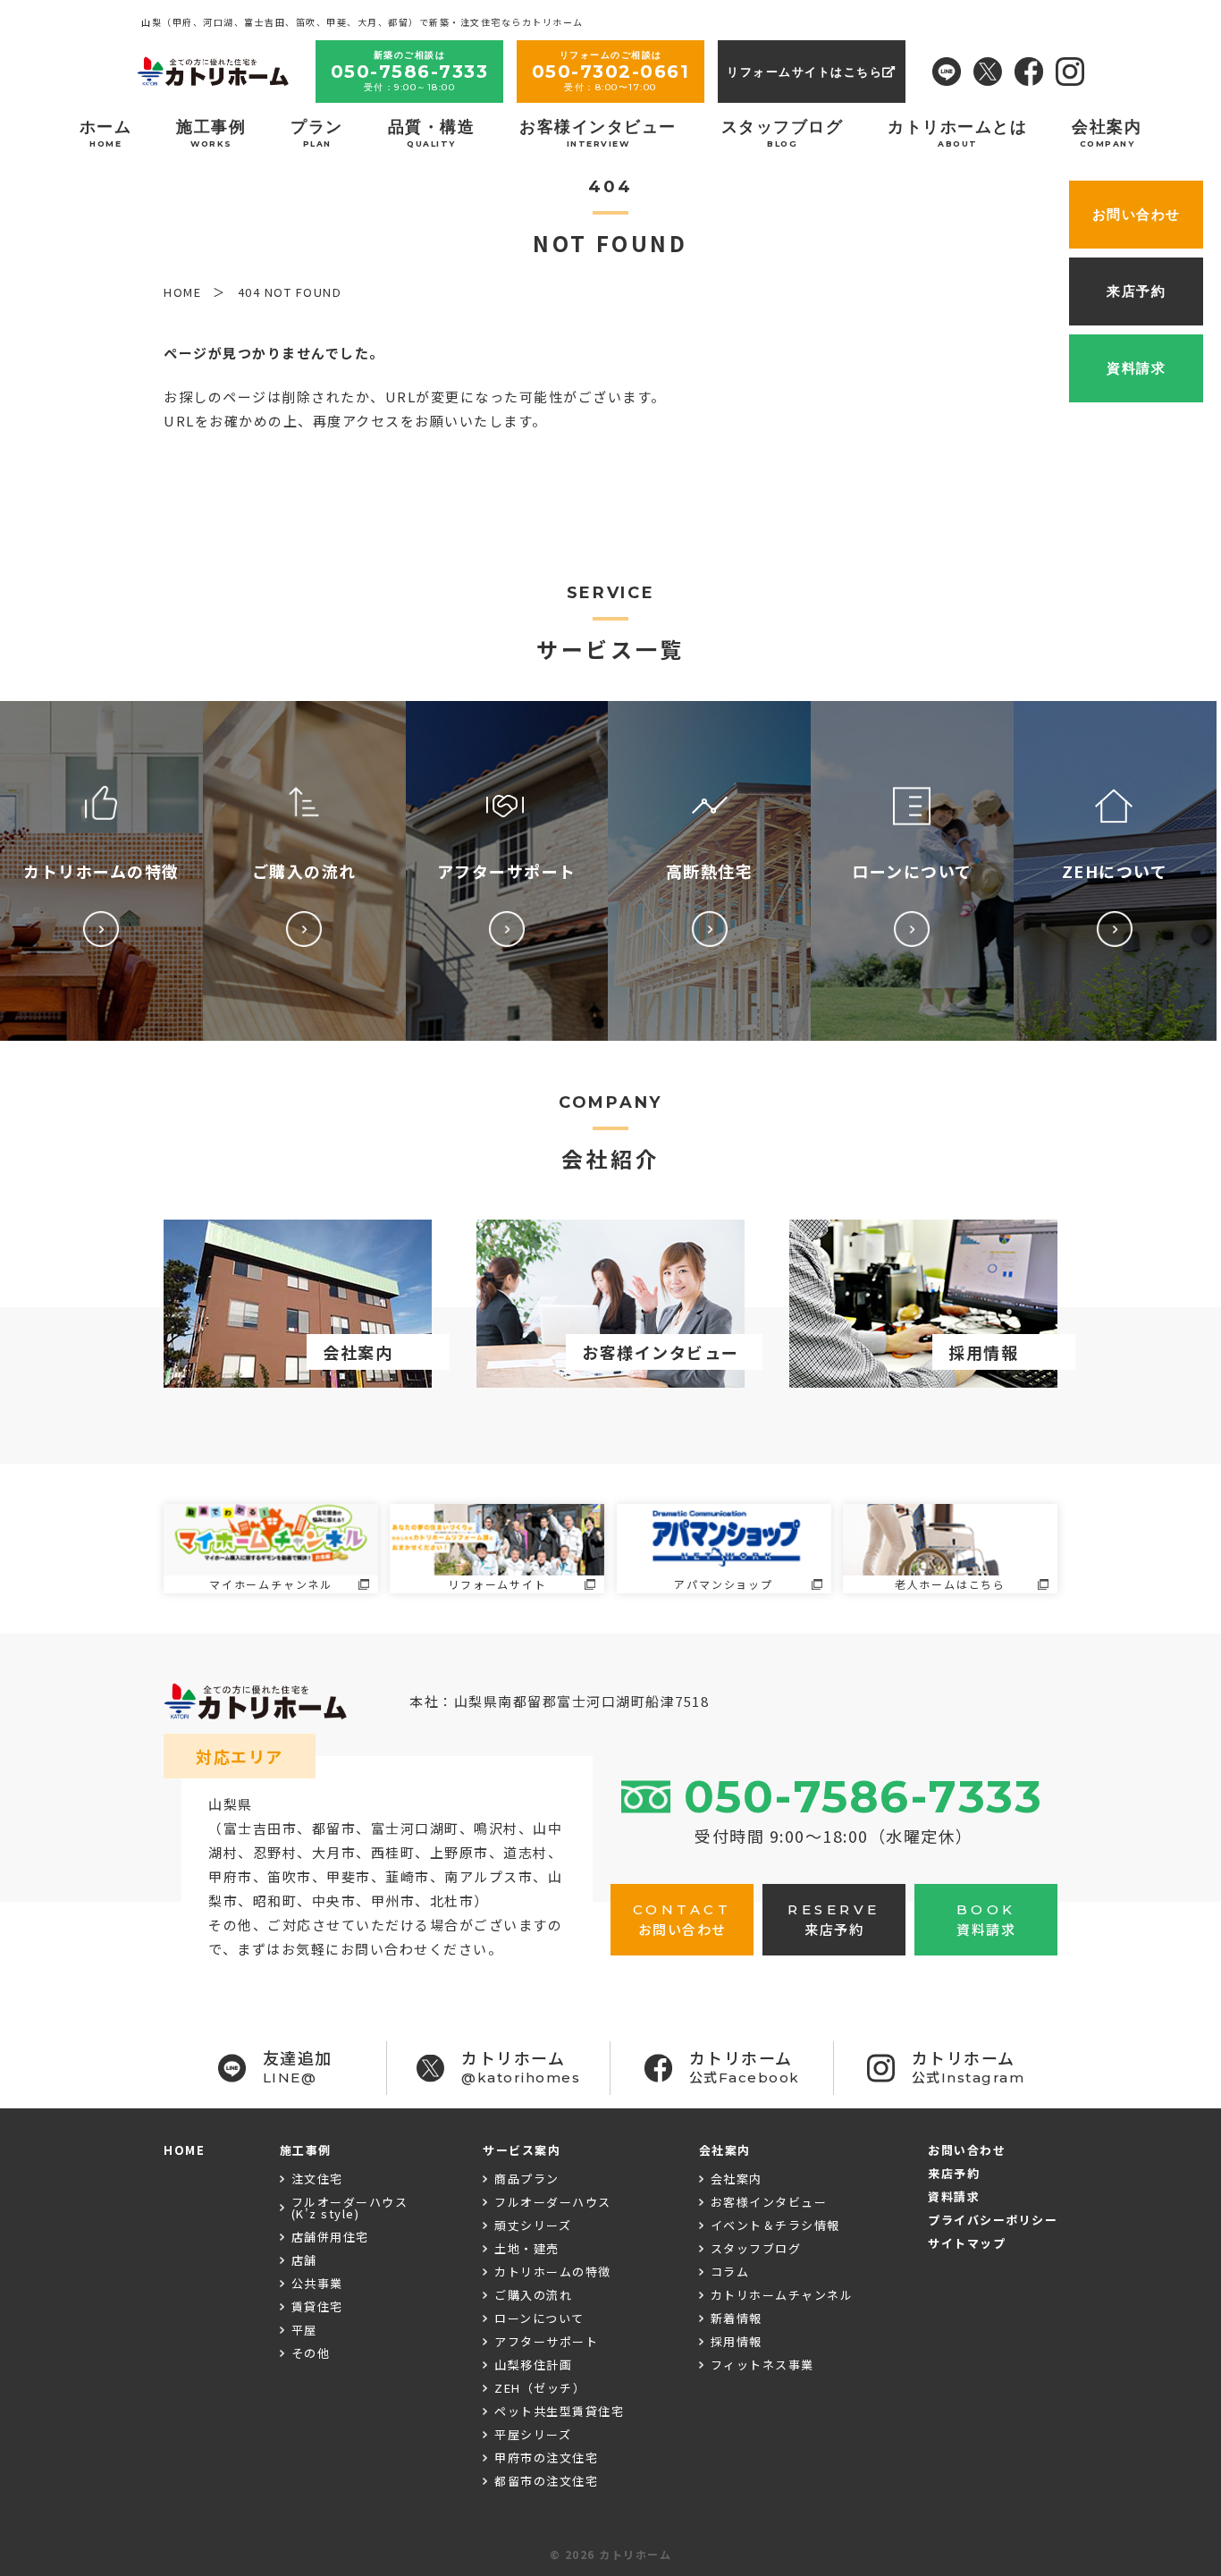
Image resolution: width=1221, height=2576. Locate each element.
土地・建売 (527, 2248)
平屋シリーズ (533, 2434)
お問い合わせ (967, 2150)
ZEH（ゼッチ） (540, 2388)
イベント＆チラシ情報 (775, 2225)
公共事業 (317, 2283)
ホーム (106, 133)
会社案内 (1107, 133)
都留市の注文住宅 (546, 2481)
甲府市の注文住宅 (546, 2458)
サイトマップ (967, 2243)
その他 (311, 2353)
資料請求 (954, 2196)
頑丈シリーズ (533, 2225)
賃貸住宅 (317, 2306)
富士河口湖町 (415, 1828)
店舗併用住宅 (330, 2237)
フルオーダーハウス (553, 2202)
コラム (730, 2272)
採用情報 (737, 2341)
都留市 (334, 1828)
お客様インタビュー (598, 133)
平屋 (304, 2330)
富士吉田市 (261, 1828)
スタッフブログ (783, 133)
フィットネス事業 (762, 2365)
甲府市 (231, 1876)
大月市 (334, 1852)
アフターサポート (546, 2341)
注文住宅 (317, 2179)
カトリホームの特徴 (553, 2272)
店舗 (304, 2260)
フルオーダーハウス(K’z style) (350, 2208)
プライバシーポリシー (993, 2220)
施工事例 (211, 133)
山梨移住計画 (533, 2365)
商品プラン (527, 2179)
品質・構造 (432, 133)
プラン (317, 133)
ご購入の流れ (533, 2295)
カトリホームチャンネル (782, 2295)
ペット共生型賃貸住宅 (559, 2411)
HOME (184, 2150)
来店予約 (954, 2173)
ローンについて (539, 2318)
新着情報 (737, 2318)
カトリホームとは (957, 133)
